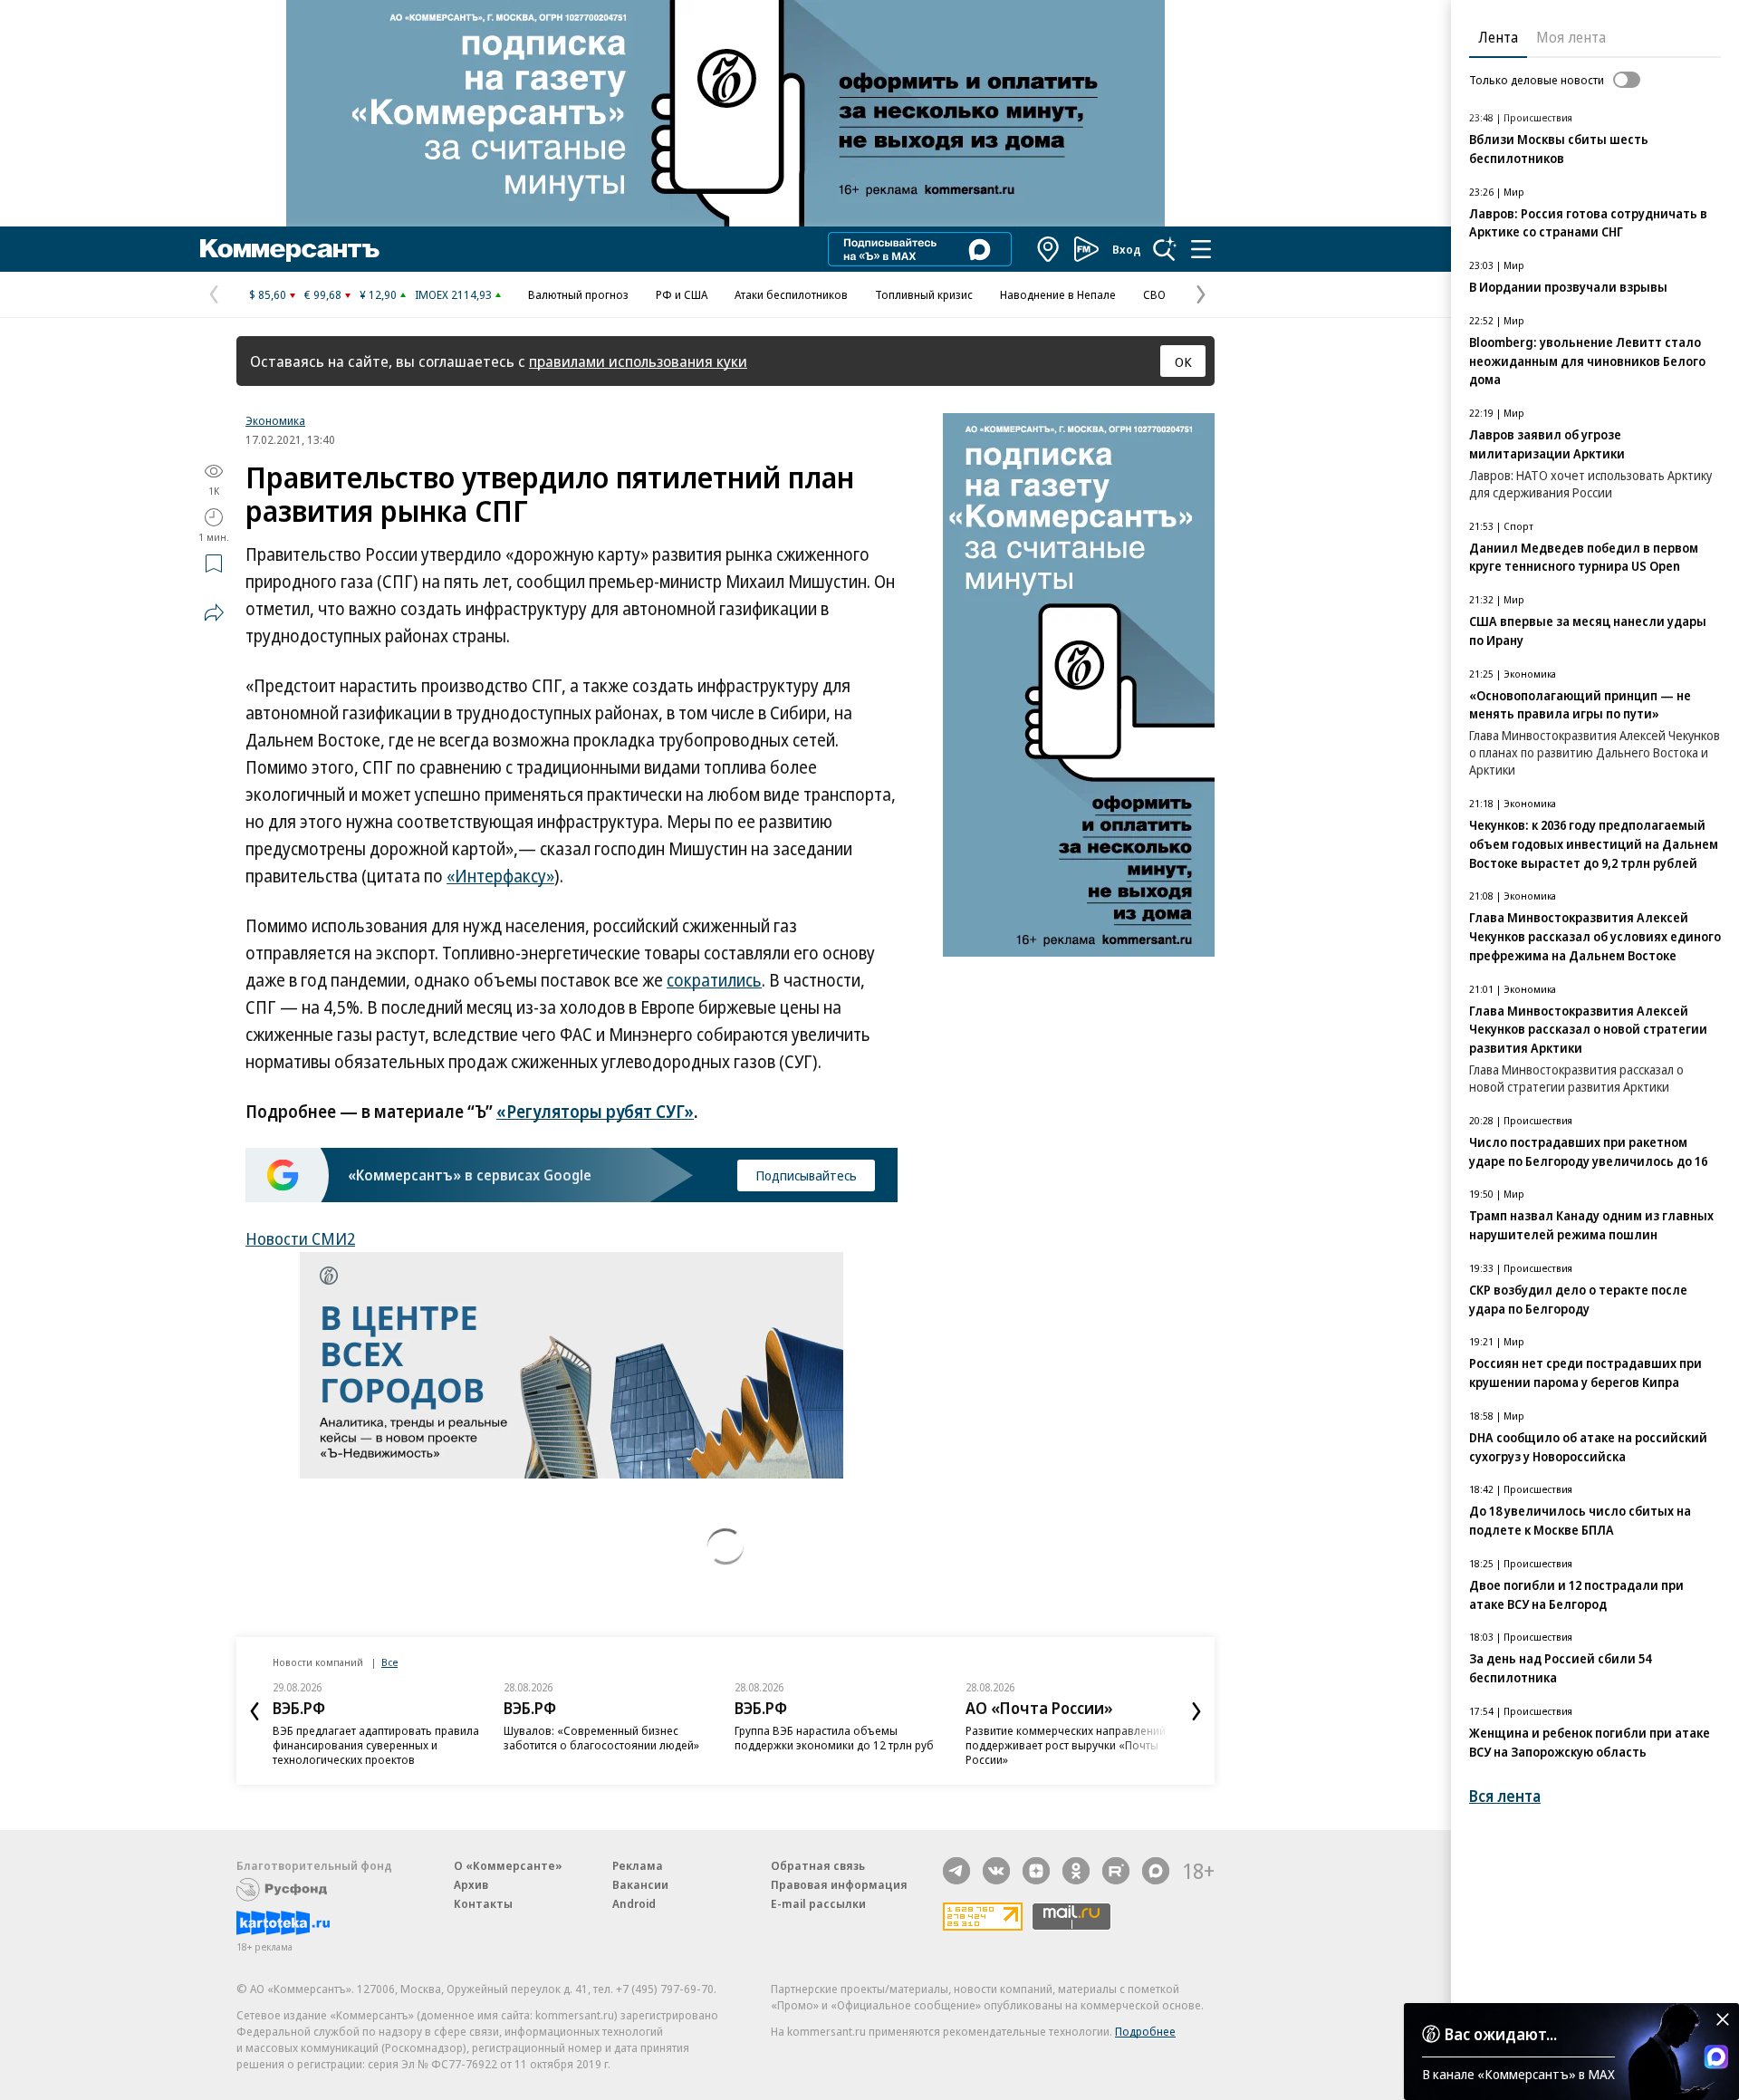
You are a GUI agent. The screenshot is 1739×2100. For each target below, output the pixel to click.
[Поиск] (1165, 249)
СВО (1154, 294)
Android (634, 1903)
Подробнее (1145, 2031)
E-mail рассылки (818, 1903)
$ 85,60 (268, 294)
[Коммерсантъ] (290, 249)
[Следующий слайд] (1196, 1711)
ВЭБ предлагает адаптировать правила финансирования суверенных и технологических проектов (376, 1745)
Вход (1127, 249)
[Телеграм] (956, 1871)
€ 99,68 (323, 294)
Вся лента (1505, 1796)
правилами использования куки (638, 361)
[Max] (1156, 1871)
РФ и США (682, 294)
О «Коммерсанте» (508, 1865)
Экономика (275, 420)
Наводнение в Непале (1058, 294)
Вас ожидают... (1501, 2034)
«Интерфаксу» (500, 876)
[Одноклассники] (1076, 1871)
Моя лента (1571, 37)
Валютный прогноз (578, 294)
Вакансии (640, 1884)
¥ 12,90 (378, 294)
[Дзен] (1036, 1871)
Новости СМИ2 (300, 1238)
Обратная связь (818, 1865)
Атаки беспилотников (791, 294)
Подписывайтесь (806, 1175)
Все (389, 1662)
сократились (714, 980)
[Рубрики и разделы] (1201, 249)
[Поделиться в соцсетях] (214, 612)
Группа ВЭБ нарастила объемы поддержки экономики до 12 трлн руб (834, 1738)
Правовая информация (839, 1884)
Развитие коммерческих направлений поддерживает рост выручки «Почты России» (1066, 1745)
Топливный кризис (924, 294)
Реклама (638, 1865)
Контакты (483, 1903)
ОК (1183, 361)
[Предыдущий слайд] (255, 1711)
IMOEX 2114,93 (453, 294)
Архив (471, 1884)
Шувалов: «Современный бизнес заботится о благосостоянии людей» (601, 1738)
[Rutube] (1116, 1871)
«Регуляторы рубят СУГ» (595, 1112)
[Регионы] (1049, 249)
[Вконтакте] (996, 1871)
